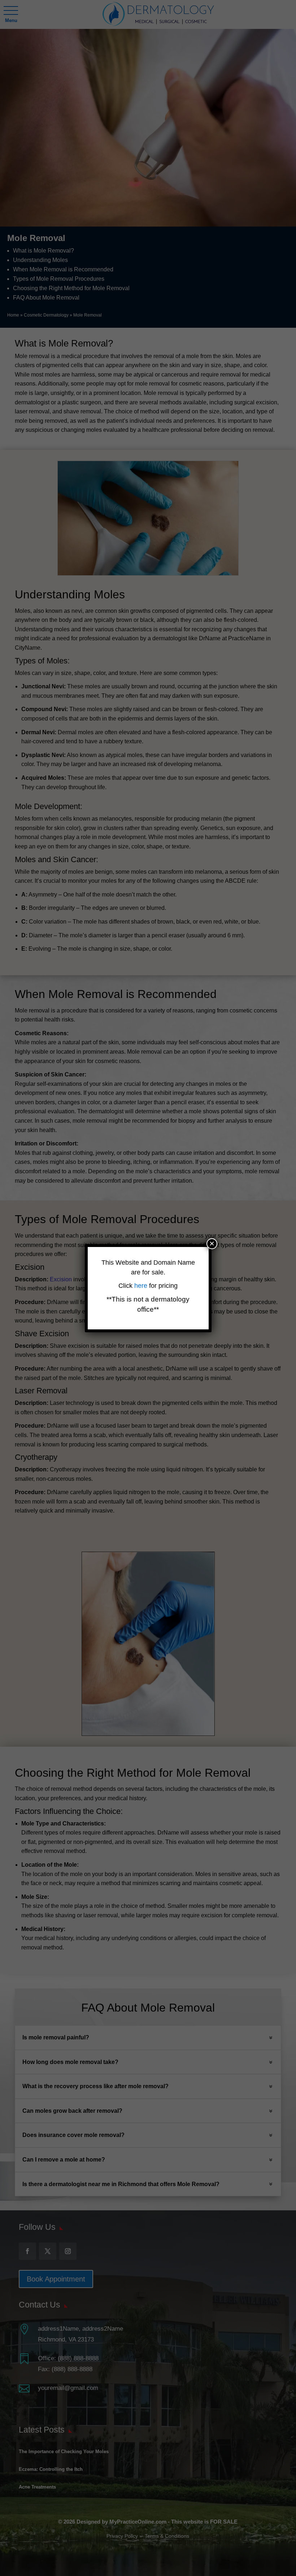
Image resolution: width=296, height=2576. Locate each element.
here (142, 1286)
